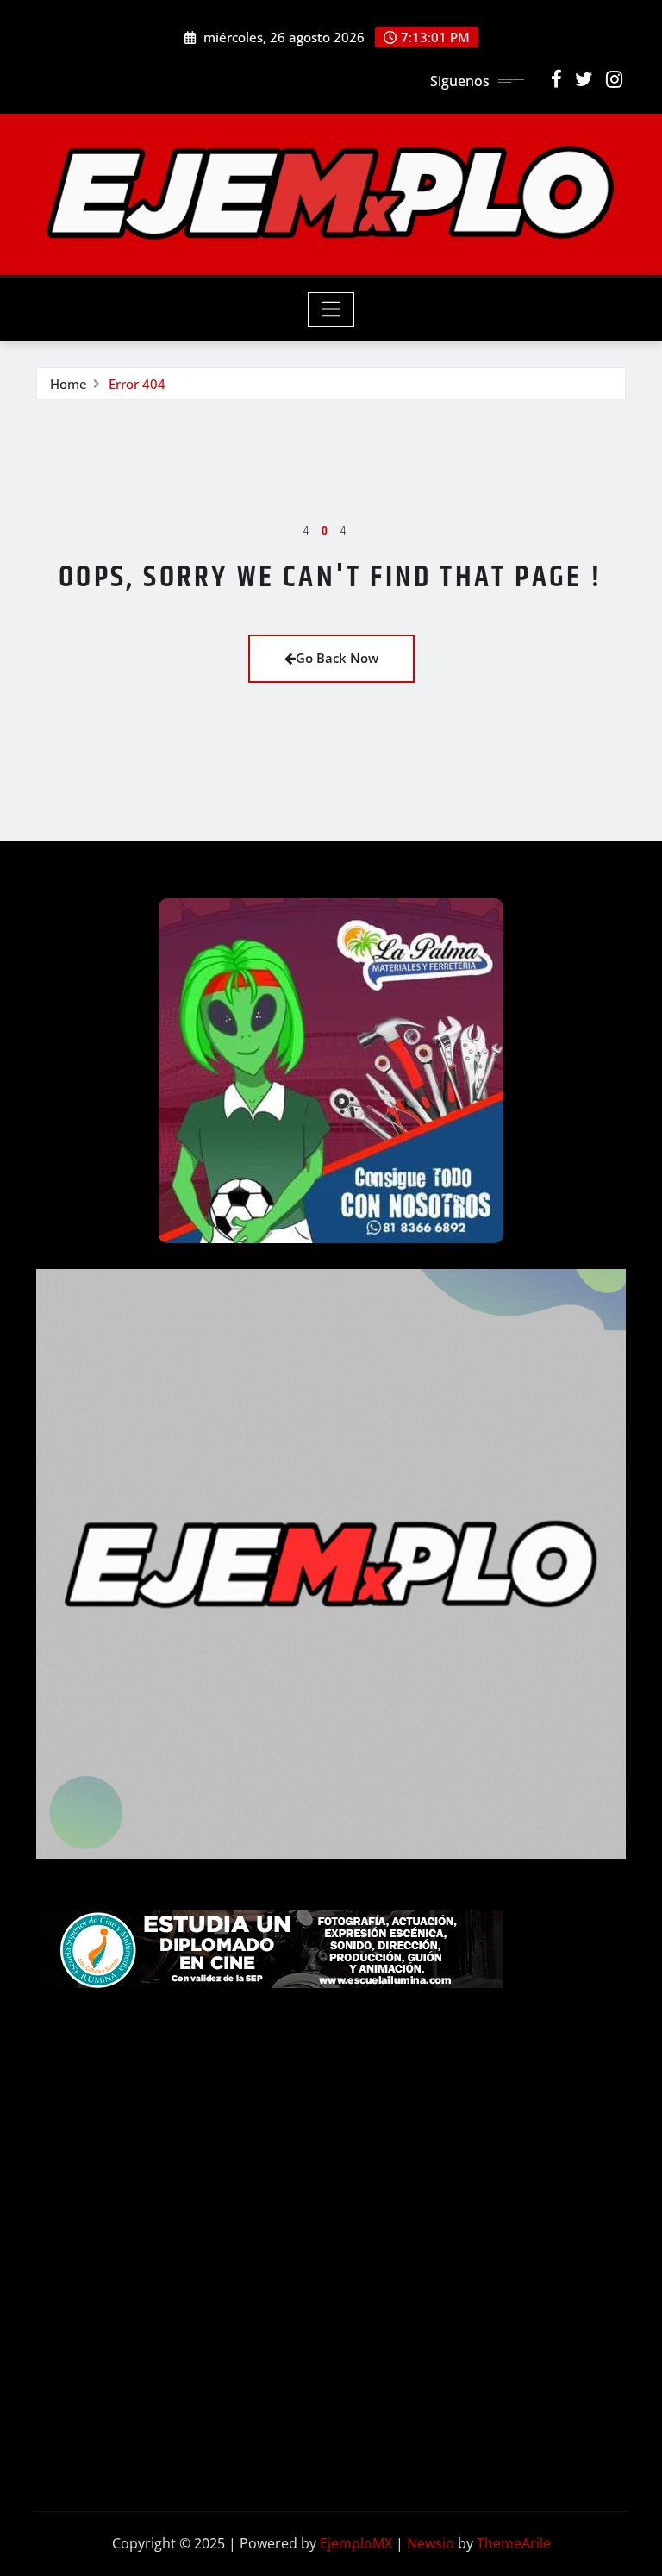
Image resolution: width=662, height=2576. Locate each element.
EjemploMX (356, 2543)
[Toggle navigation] (331, 309)
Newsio (431, 2543)
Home (69, 384)
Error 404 (137, 384)
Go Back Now (337, 658)
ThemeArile (514, 2543)
